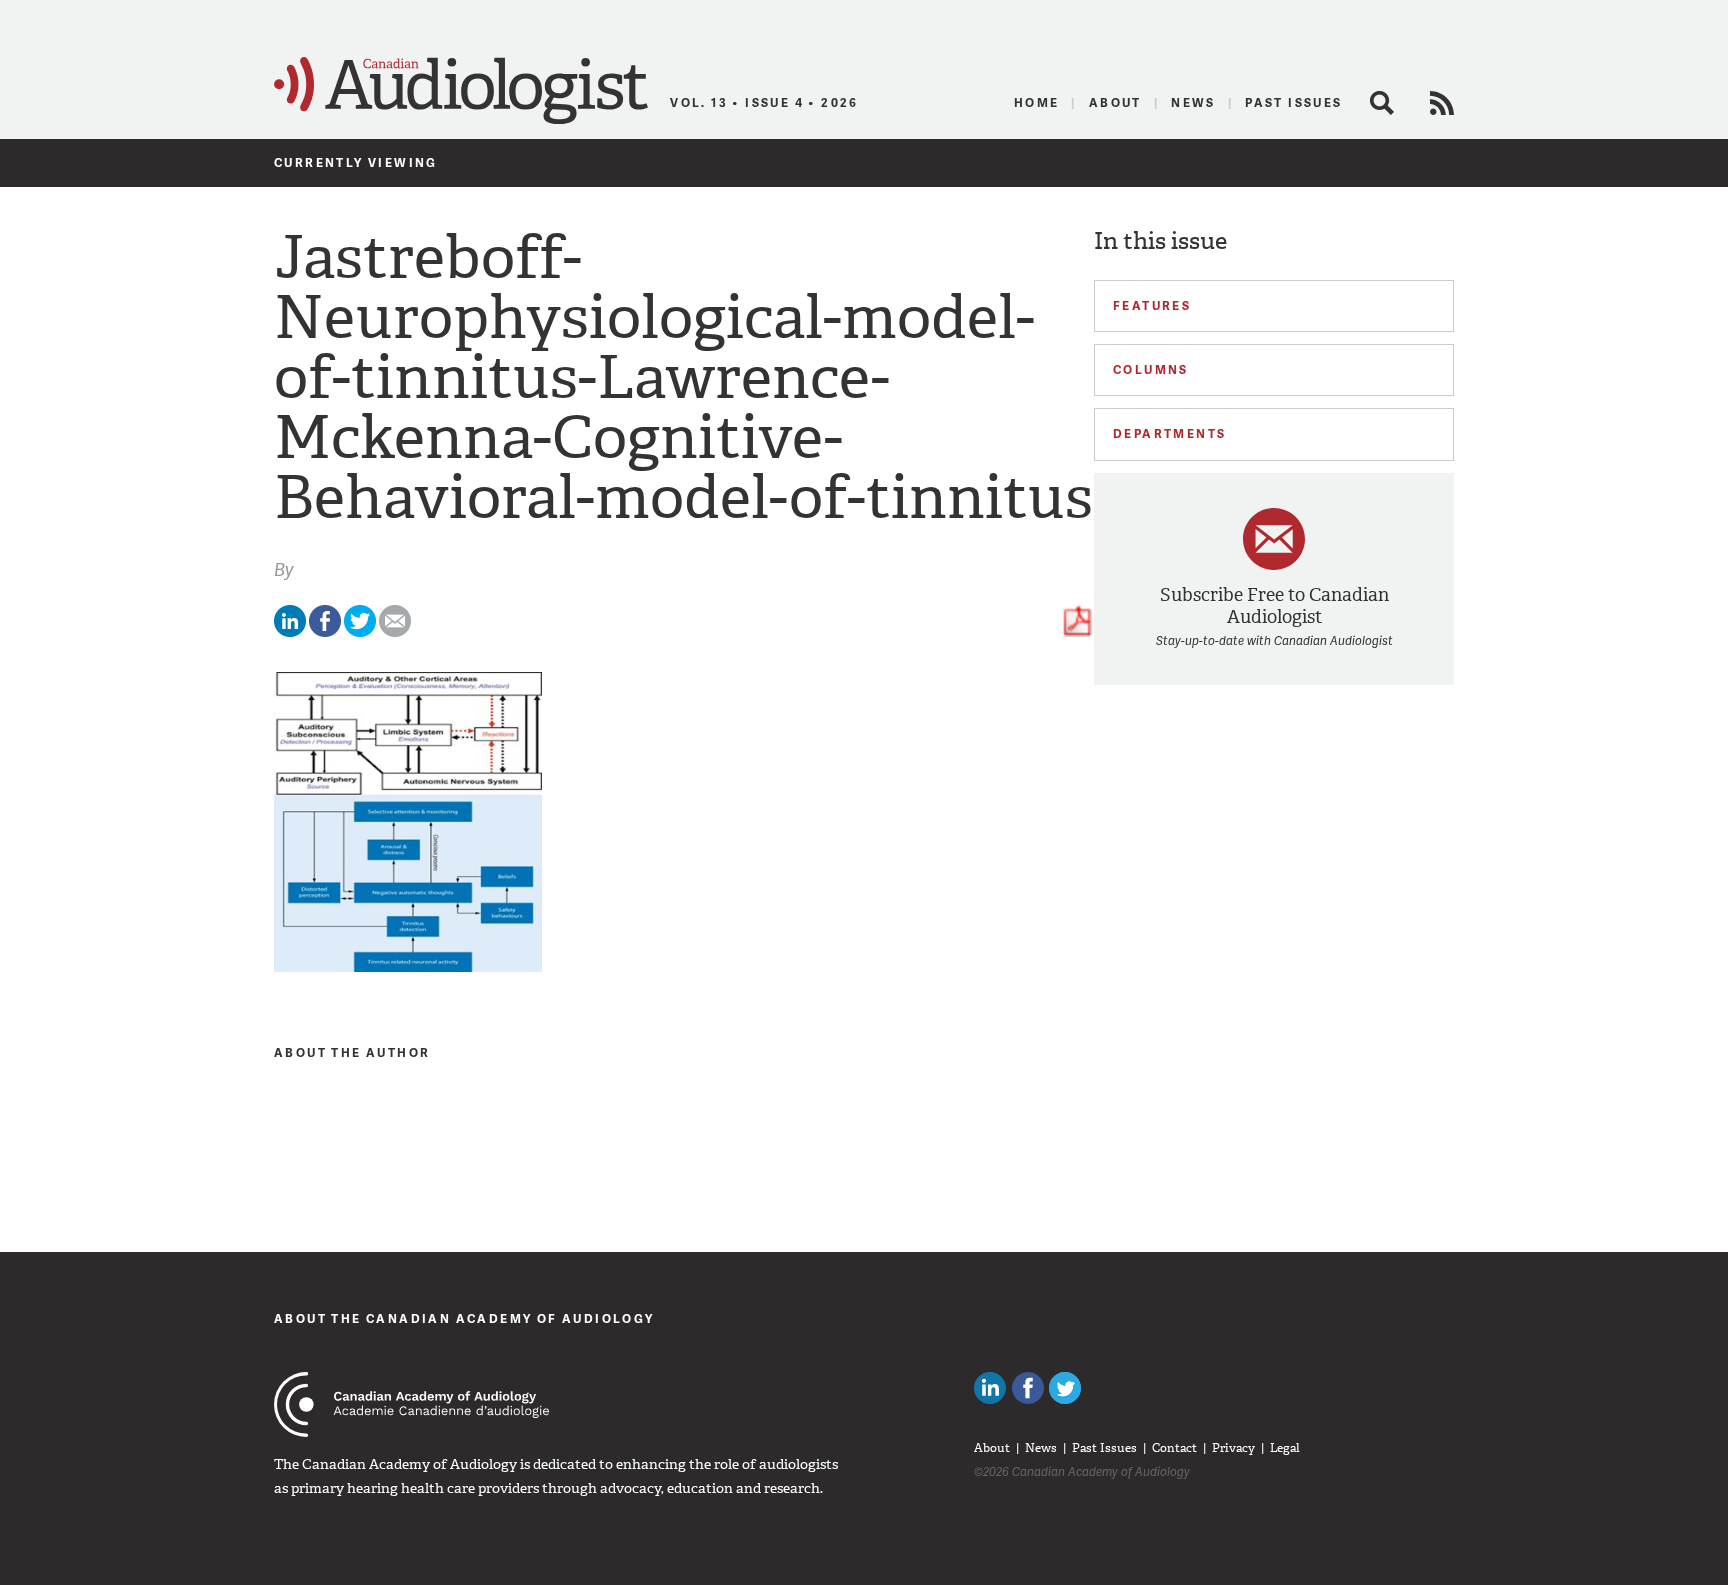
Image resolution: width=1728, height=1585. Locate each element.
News (1193, 102)
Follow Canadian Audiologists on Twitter (1065, 1388)
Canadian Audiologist (461, 91)
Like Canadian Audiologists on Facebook (1028, 1388)
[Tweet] (360, 632)
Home (1037, 102)
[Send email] (395, 632)
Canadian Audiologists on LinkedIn (990, 1388)
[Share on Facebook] (325, 632)
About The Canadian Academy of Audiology (464, 1318)
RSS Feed (1442, 103)
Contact (1174, 1448)
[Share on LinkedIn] (290, 632)
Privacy (1233, 1448)
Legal (1285, 1448)
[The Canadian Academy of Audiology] (411, 1404)
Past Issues (1293, 102)
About (1115, 102)
